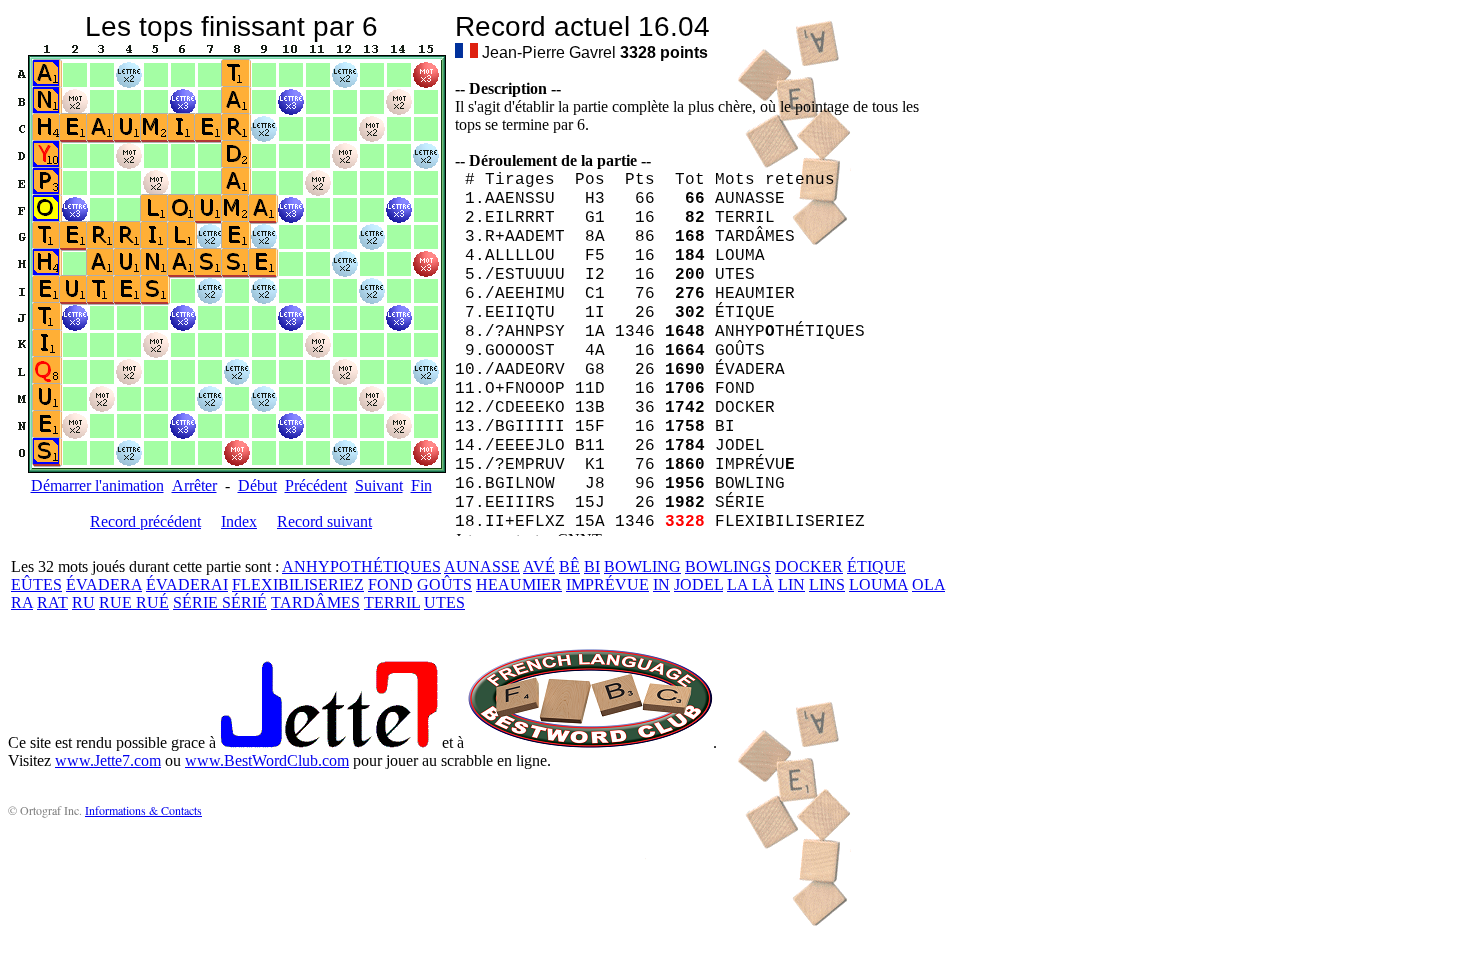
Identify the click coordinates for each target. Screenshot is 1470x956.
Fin (421, 485)
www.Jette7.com (108, 760)
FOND (390, 584)
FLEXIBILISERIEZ (298, 584)
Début (257, 485)
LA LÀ (750, 584)
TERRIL (392, 602)
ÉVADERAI (187, 584)
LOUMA (878, 584)
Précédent (316, 485)
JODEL (698, 584)
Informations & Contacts (143, 810)
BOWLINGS (728, 566)
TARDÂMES (315, 602)
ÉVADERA (104, 584)
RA (22, 602)
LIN (791, 584)
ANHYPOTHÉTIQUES (361, 566)
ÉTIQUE (876, 566)
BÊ (569, 566)
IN (661, 584)
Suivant (379, 485)
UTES (444, 602)
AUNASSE (482, 566)
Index (239, 521)
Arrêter (194, 485)
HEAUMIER (519, 584)
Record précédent (145, 521)
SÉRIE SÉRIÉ (220, 602)
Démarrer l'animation (97, 485)
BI (592, 566)
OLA (928, 584)
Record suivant (324, 521)
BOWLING (642, 566)
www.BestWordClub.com (267, 760)
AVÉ (539, 566)
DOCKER (809, 566)
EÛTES (36, 584)
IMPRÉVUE (607, 584)
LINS (827, 584)
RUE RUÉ (134, 602)
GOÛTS (444, 584)
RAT (52, 602)
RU (83, 602)
